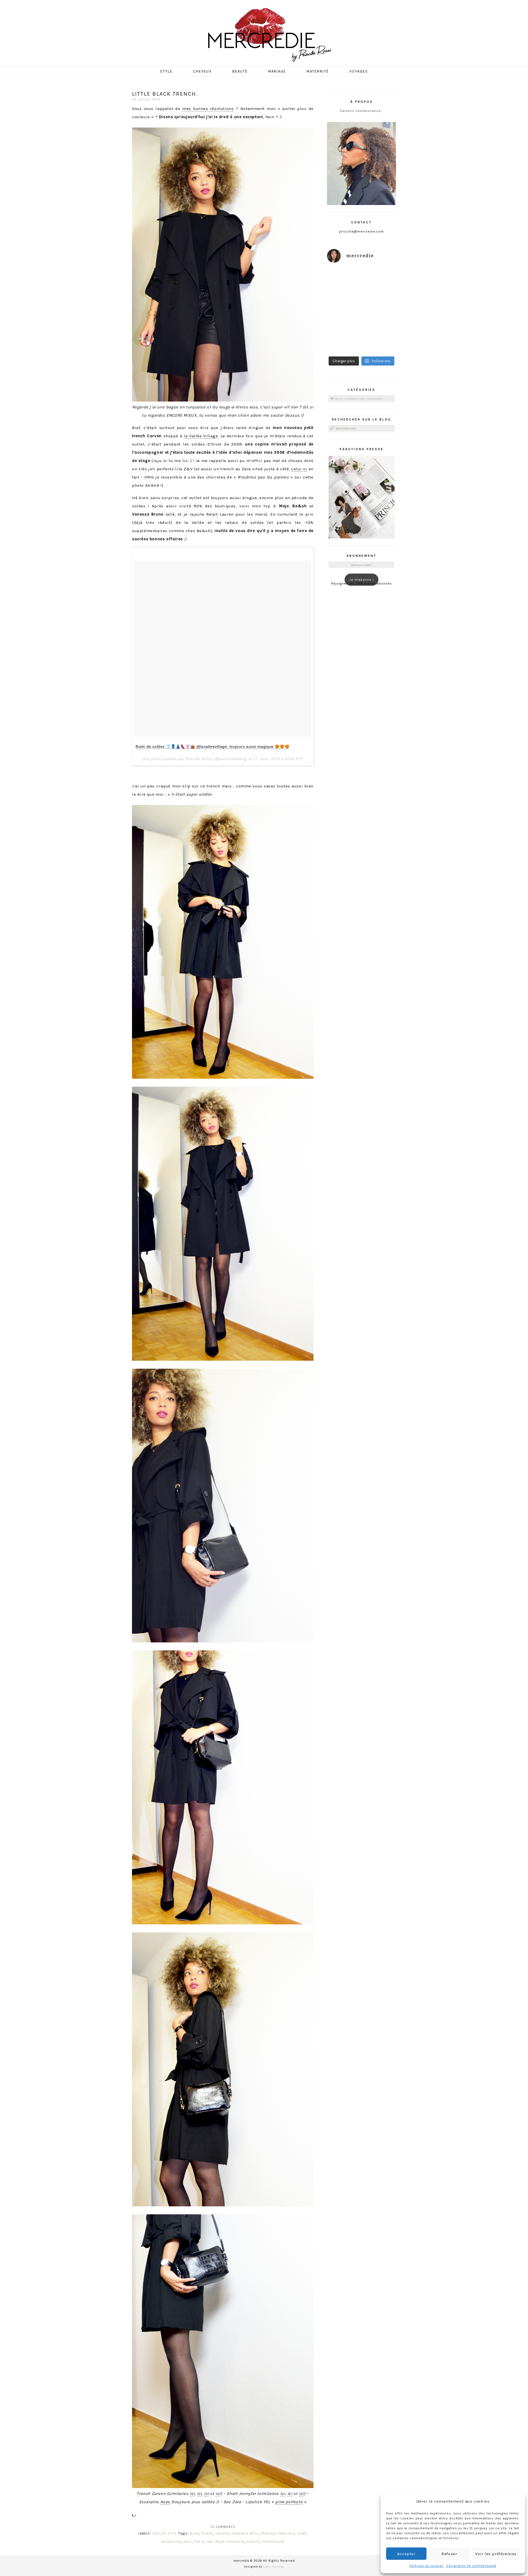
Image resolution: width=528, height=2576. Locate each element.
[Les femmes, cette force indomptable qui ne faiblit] (380, 279)
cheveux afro (245, 2533)
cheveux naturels (278, 2533)
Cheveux (202, 71)
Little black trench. (165, 94)
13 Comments (223, 2527)
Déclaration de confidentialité (471, 2566)
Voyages (359, 71)
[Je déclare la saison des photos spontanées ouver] (344, 342)
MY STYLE (169, 2534)
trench (253, 2541)
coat (302, 2533)
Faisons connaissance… (361, 111)
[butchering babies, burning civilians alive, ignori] (344, 300)
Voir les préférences (496, 2554)
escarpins (171, 2541)
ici (192, 2494)
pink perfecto (289, 2502)
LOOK (156, 2534)
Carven (222, 2533)
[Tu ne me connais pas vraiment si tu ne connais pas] (344, 321)
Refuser (449, 2554)
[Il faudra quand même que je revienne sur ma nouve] (380, 321)
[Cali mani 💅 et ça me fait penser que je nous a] (380, 342)
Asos (165, 2502)
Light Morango (274, 2567)
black (207, 2533)
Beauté (240, 71)
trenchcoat (273, 2541)
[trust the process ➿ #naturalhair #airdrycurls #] (344, 279)
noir (188, 2541)
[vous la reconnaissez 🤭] (380, 300)
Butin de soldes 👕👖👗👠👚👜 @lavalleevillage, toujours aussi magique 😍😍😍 (212, 746)
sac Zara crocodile (226, 2541)
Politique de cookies (427, 2566)
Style (166, 71)
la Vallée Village (201, 436)
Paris (199, 2541)
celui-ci (299, 469)
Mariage (277, 71)
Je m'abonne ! (362, 580)
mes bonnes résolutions (208, 109)
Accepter (406, 2554)
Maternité (318, 71)
